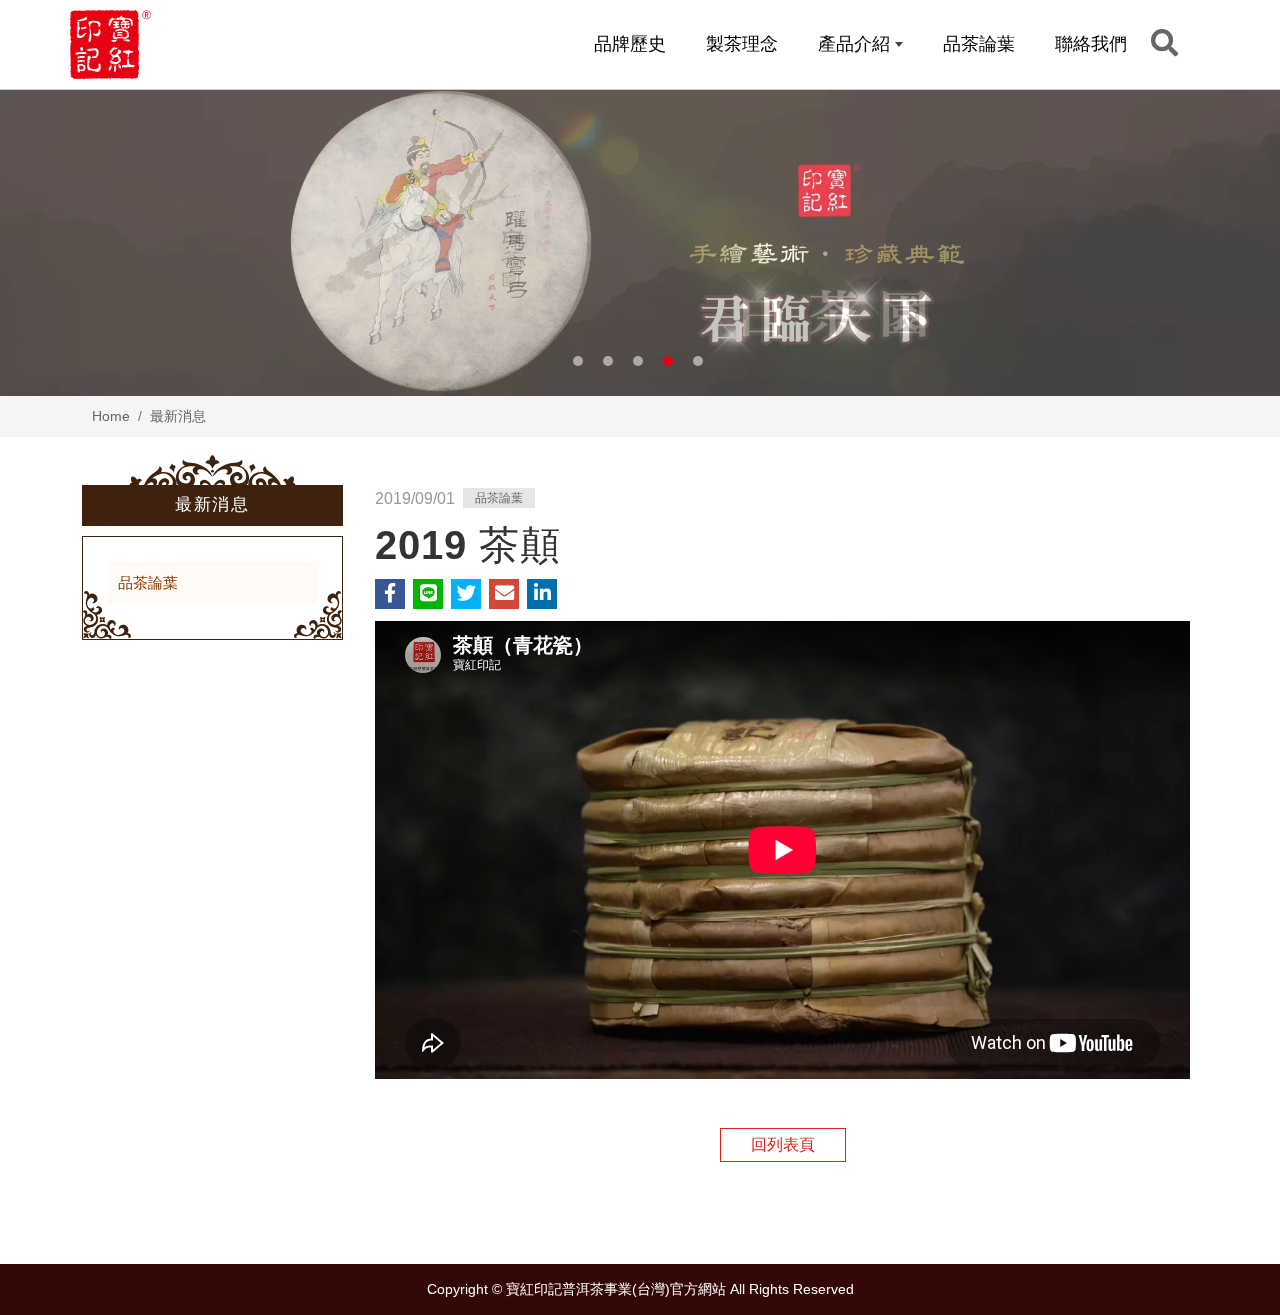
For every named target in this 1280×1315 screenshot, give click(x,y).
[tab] (212, 583)
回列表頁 (783, 1144)
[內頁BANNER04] (640, 242)
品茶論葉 (148, 582)
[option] (640, 242)
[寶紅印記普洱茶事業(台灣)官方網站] (110, 44)
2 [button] (608, 361)
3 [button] (638, 361)
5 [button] (698, 361)
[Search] (1164, 43)
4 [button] (668, 361)
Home (111, 416)
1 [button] (578, 361)
